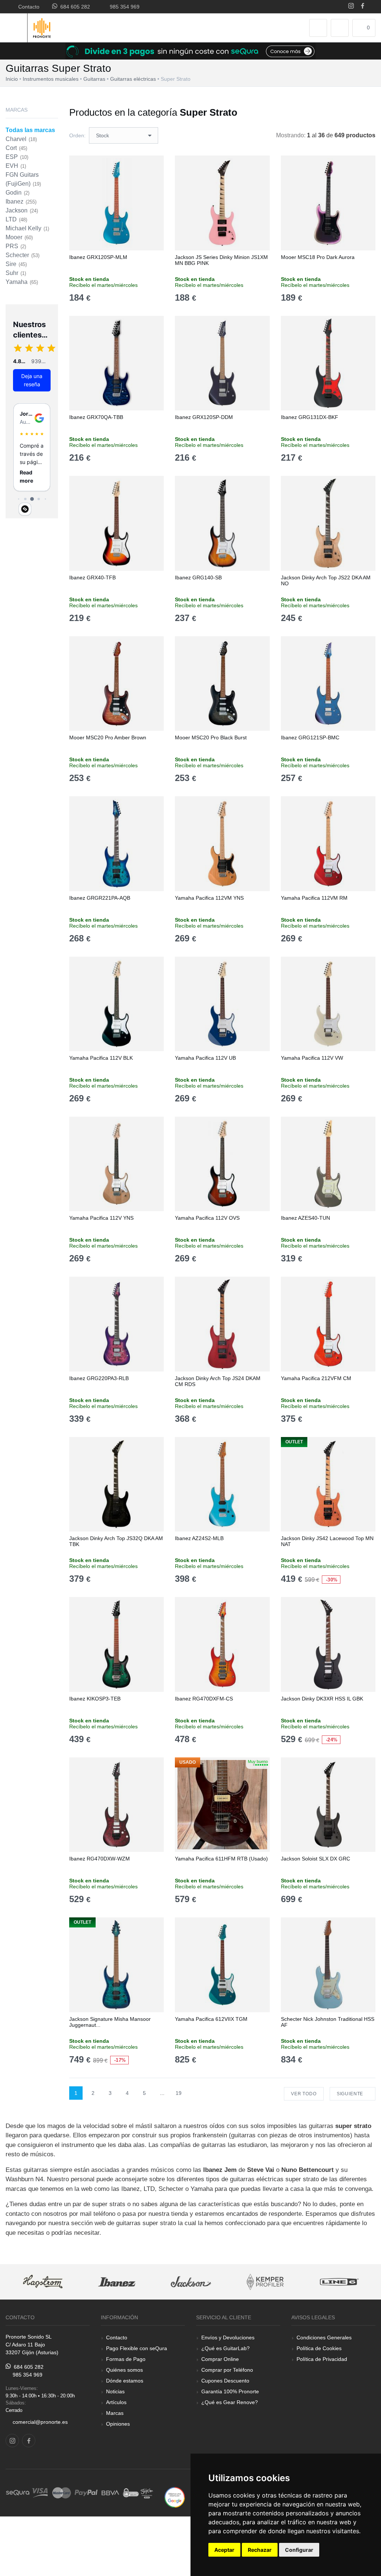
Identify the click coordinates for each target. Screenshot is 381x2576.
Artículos (116, 2402)
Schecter (23, 255)
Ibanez (21, 201)
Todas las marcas (30, 130)
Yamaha (22, 282)
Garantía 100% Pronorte (230, 2391)
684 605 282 (74, 7)
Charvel (21, 139)
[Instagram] (351, 7)
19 (179, 2093)
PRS (16, 246)
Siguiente (351, 2094)
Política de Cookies (319, 2348)
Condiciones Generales (324, 2337)
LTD (16, 219)
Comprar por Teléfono (227, 2370)
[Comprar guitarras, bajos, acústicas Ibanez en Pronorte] (117, 2282)
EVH (16, 166)
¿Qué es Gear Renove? (230, 2402)
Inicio (12, 79)
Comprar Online (220, 2359)
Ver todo (304, 2094)
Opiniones (118, 2424)
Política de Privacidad (322, 2359)
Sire (16, 264)
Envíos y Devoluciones (228, 2337)
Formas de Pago (126, 2359)
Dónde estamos (125, 2381)
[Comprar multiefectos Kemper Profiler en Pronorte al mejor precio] (265, 2282)
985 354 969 (123, 7)
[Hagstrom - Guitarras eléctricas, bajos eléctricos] (43, 2282)
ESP (17, 157)
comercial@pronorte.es (40, 2422)
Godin (17, 193)
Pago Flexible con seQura (137, 2348)
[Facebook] (363, 7)
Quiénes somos (124, 2370)
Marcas (115, 2413)
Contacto (27, 7)
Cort (16, 148)
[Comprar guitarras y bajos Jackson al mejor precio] (191, 2282)
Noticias (115, 2391)
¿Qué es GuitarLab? (225, 2348)
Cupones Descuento (225, 2381)
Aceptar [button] (224, 2550)
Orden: (77, 135)
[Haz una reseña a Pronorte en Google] (175, 2497)
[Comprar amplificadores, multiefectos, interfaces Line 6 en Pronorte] (339, 2282)
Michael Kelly (27, 228)
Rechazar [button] (260, 2550)
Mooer (19, 237)
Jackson (22, 210)
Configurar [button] (299, 2550)
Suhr (16, 273)
